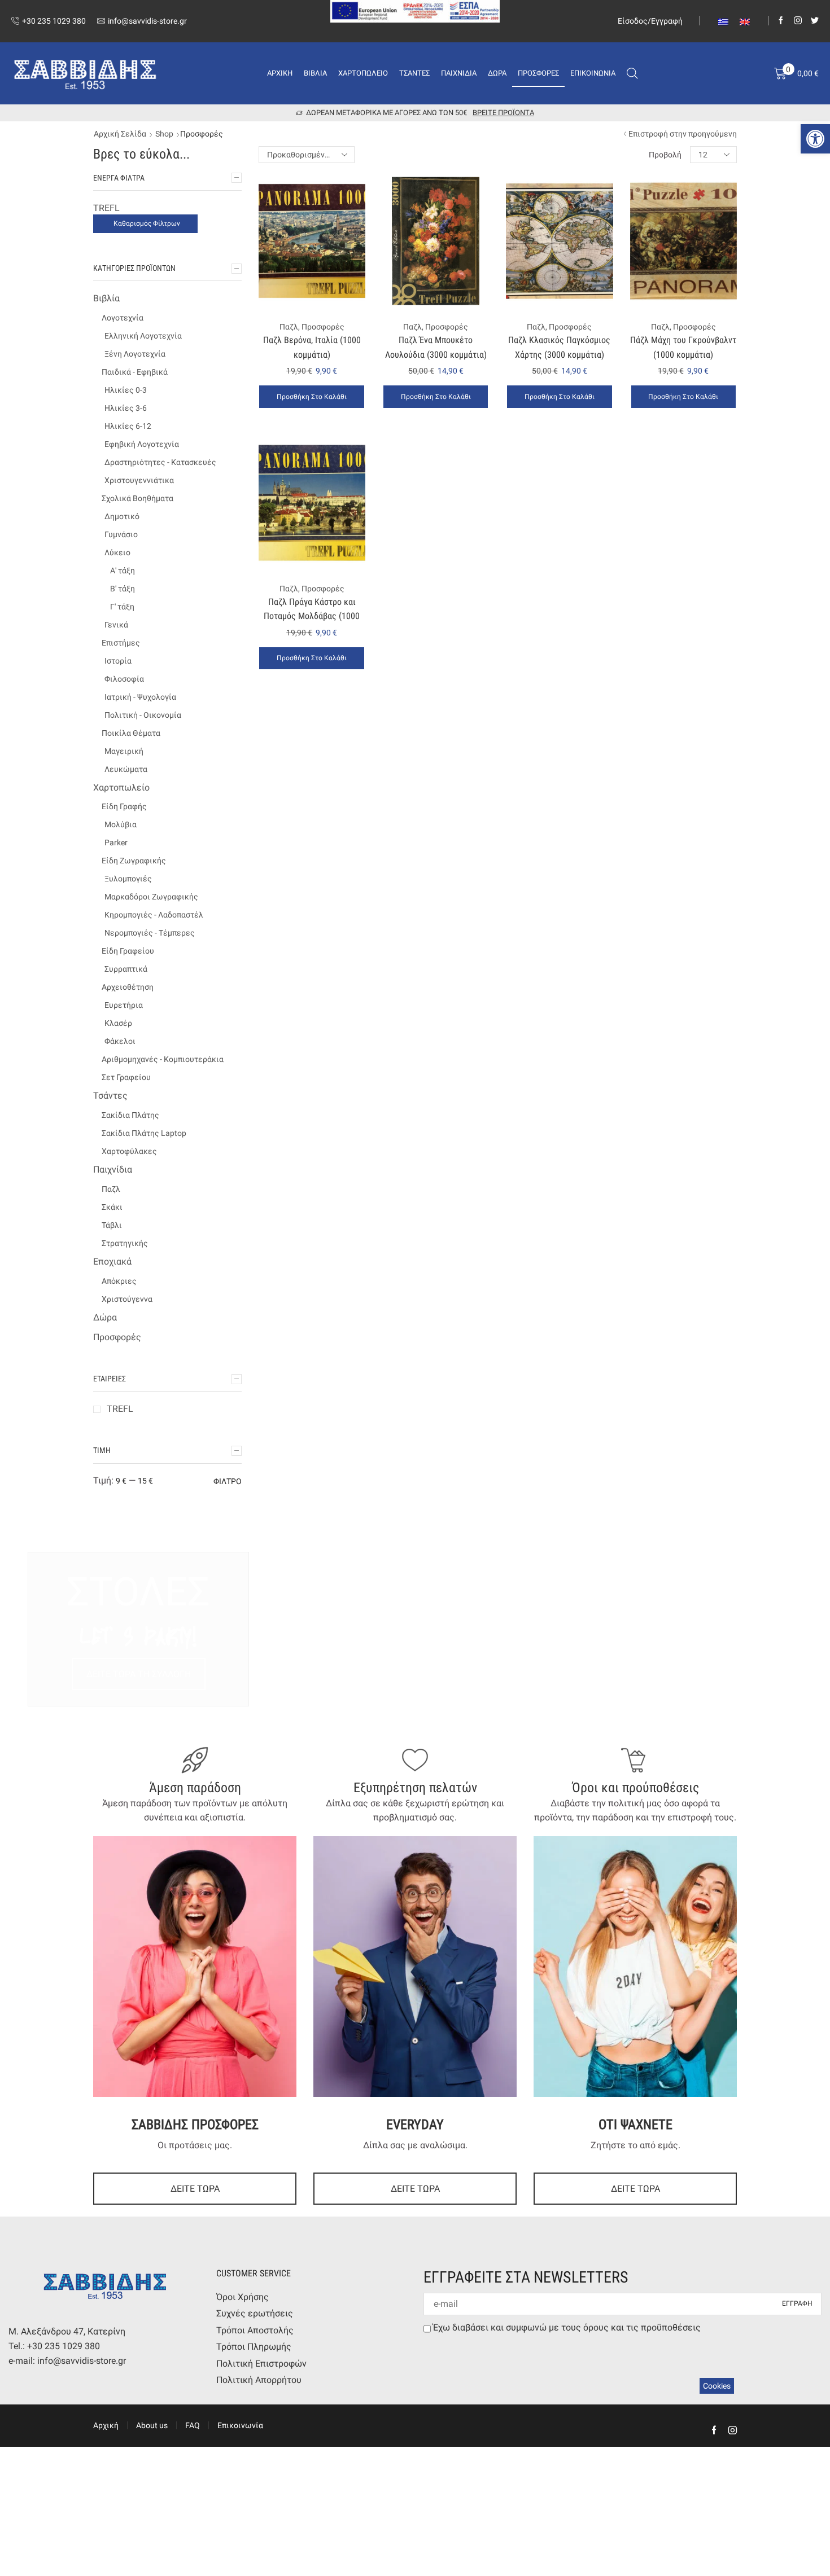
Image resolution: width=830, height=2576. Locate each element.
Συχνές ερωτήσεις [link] (255, 2313)
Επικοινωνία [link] (593, 73)
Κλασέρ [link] (118, 1023)
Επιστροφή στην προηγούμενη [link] (683, 134)
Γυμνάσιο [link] (121, 534)
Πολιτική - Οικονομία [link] (143, 715)
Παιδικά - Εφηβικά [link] (135, 372)
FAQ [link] (193, 2425)
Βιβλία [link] (315, 73)
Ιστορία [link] (118, 661)
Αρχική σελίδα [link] (120, 134)
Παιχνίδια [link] (459, 73)
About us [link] (152, 2425)
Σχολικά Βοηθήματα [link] (137, 498)
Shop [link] (164, 134)
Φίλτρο (228, 1481)
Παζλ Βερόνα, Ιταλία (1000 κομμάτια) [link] (312, 347)
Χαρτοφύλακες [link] (129, 1151)
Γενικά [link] (116, 625)
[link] (815, 139)
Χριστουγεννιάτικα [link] (139, 480)
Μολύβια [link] (121, 824)
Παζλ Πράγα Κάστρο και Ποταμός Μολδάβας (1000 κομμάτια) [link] (312, 616)
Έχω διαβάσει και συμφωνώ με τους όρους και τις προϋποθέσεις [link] (567, 2327)
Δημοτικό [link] (122, 516)
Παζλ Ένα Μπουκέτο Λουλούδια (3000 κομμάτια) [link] (436, 347)
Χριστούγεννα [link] (127, 1299)
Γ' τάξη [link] (122, 607)
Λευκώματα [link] (126, 769)
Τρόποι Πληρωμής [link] (254, 2347)
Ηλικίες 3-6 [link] (126, 408)
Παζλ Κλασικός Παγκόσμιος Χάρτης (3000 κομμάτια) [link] (559, 347)
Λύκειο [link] (117, 552)
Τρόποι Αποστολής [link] (255, 2330)
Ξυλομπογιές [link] (128, 879)
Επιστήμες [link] (121, 643)
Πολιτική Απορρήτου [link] (259, 2380)
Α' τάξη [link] (123, 571)
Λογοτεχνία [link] (123, 318)
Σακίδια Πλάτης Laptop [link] (144, 1133)
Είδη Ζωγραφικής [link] (134, 861)
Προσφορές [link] (538, 73)
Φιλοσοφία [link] (124, 679)
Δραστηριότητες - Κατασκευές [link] (160, 462)
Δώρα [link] (497, 73)
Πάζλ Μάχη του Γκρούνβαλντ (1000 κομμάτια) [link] (683, 347)
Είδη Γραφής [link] (124, 806)
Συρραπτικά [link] (126, 969)
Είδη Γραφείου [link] (128, 951)
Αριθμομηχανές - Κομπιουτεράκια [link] (163, 1059)
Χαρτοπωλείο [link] (363, 73)
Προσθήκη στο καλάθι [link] (312, 397)
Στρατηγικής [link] (125, 1243)
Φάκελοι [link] (120, 1041)
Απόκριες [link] (119, 1281)
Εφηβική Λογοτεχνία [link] (142, 444)
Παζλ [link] (289, 327)
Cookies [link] (717, 2386)
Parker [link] (116, 842)
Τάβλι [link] (112, 1225)
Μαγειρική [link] (124, 751)
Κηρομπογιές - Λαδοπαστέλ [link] (154, 915)
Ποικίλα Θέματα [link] (131, 733)
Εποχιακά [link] (112, 1261)
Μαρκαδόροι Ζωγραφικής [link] (151, 897)
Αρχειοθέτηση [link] (128, 987)
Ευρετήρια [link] (124, 1005)
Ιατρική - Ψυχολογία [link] (140, 697)
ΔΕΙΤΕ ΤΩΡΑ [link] (195, 2189)
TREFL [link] (106, 208)
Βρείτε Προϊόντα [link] (541, 113)
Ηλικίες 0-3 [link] (126, 390)
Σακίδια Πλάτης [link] (130, 1115)
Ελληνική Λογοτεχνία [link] (143, 336)
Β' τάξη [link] (123, 589)
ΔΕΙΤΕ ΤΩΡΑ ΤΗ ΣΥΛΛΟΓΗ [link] (139, 1674)
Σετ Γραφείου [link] (126, 1077)
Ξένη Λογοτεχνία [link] (135, 354)
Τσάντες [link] (414, 73)
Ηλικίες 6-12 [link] (128, 426)
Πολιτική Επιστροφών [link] (261, 2364)
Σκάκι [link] (112, 1207)
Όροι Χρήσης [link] (243, 2297)
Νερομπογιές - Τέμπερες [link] (150, 933)
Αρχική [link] (280, 73)
